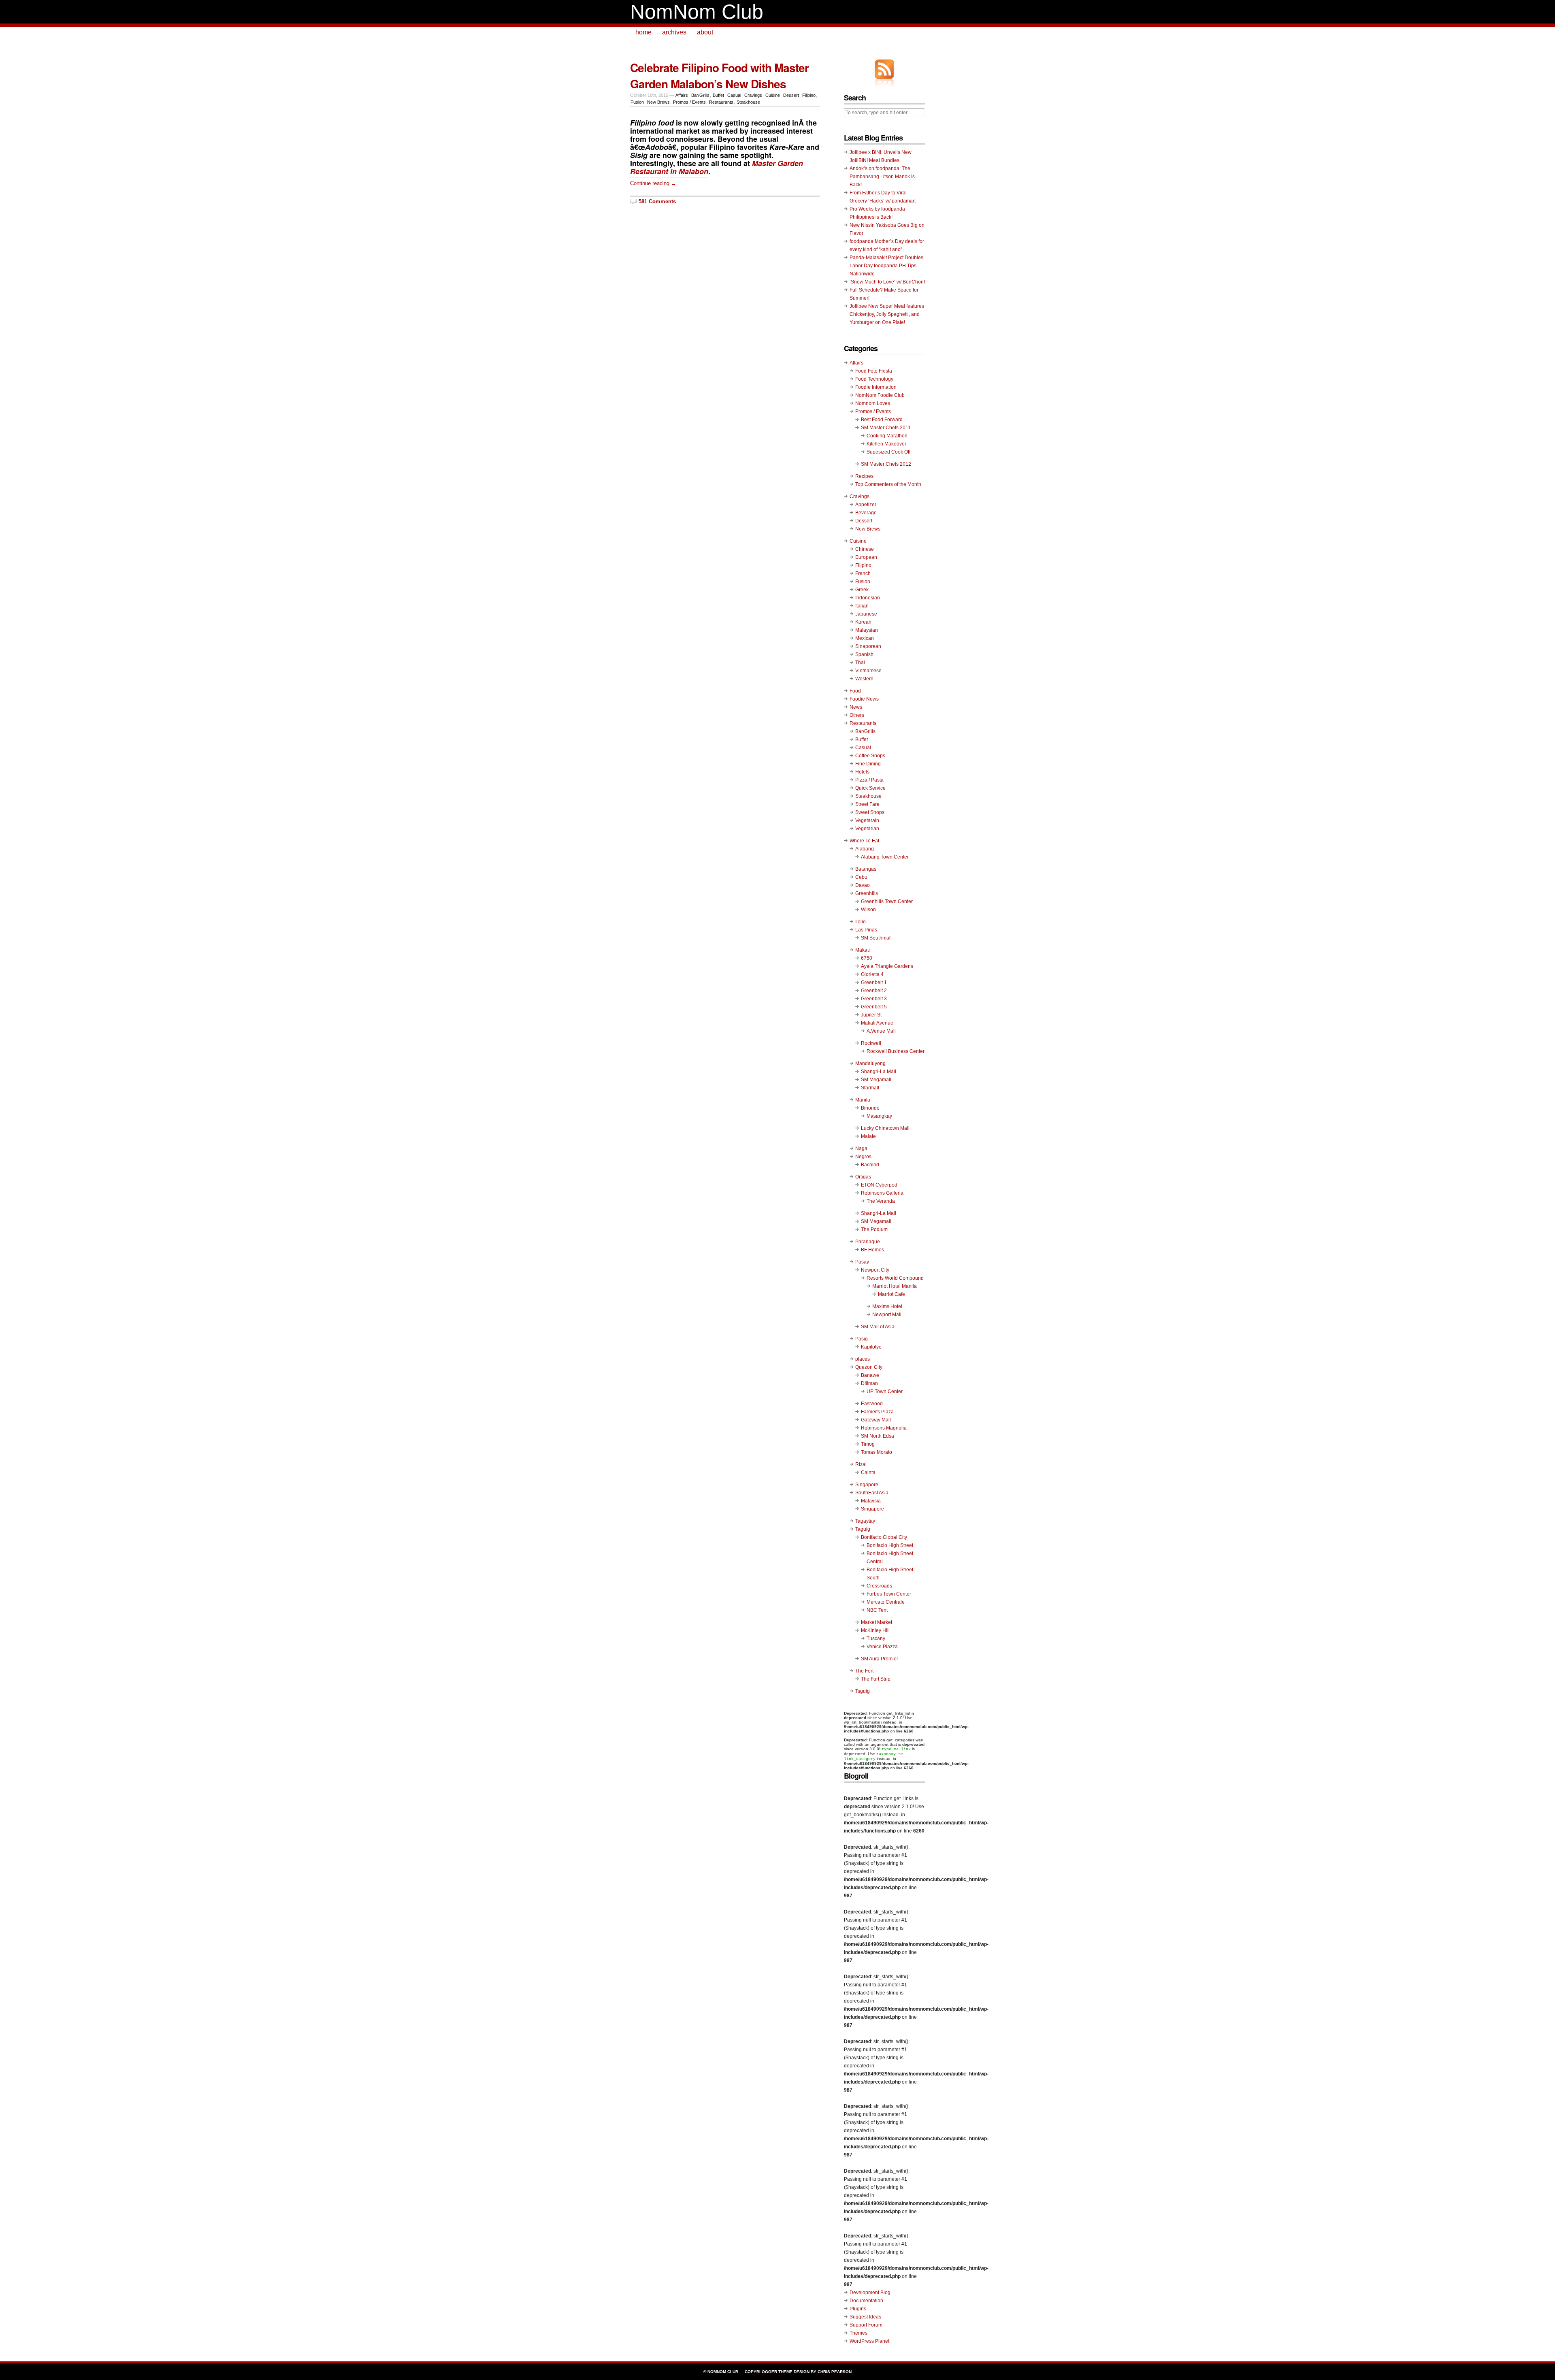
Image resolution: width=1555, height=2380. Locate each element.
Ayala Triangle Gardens (887, 966)
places (863, 1359)
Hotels (862, 772)
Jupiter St (871, 1015)
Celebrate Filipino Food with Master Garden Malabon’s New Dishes (719, 76)
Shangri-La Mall (879, 1072)
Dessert (791, 95)
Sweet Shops (870, 812)
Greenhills (867, 893)
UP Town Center (885, 1391)
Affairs (682, 95)
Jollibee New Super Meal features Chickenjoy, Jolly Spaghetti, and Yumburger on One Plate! (887, 314)
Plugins (858, 2309)
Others (857, 715)
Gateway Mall (876, 1420)
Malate (868, 1136)
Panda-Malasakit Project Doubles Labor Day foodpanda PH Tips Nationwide (886, 266)
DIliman (869, 1383)
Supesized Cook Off (888, 452)
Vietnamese (868, 671)
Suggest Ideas (865, 2317)
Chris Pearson (835, 2372)
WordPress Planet (869, 2341)
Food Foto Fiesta (874, 371)
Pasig (862, 1339)
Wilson (868, 910)
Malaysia (871, 1501)
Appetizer (866, 505)
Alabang (865, 849)
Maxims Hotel (887, 1306)
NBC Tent (877, 1610)
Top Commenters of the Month (888, 484)
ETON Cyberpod (879, 1185)
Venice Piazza (882, 1647)
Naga (861, 1148)
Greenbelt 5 (874, 1007)
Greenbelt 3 (874, 999)
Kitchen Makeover (886, 444)
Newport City (875, 1270)
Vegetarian (867, 829)
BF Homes (872, 1250)
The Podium (874, 1229)
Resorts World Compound (895, 1278)
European (866, 557)
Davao (863, 885)
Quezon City (869, 1367)
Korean (863, 622)
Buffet (718, 95)
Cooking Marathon (887, 436)
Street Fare (867, 804)
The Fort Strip (876, 1679)
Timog (868, 1444)
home (643, 32)
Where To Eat (864, 841)
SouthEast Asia (872, 1493)
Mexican (865, 638)
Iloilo (861, 922)
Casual (734, 95)
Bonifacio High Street (890, 1545)
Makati (863, 950)
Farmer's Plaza (877, 1412)
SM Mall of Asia (878, 1327)
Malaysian (867, 630)
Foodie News (864, 699)
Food (855, 691)
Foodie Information (876, 387)
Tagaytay (865, 1521)
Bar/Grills (700, 95)
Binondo (870, 1108)
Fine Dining (868, 764)
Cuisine (773, 95)
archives (674, 32)
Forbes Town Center (889, 1594)
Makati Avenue (877, 1023)
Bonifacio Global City (884, 1537)
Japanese (866, 614)
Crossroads (879, 1586)
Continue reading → (653, 183)
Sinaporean (868, 646)
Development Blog (870, 2293)
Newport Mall (887, 1315)
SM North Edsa (878, 1436)
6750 (867, 958)
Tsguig (863, 1691)
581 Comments (657, 201)
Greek (862, 590)
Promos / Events (689, 102)
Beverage (866, 513)
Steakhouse (748, 102)
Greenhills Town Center (887, 901)
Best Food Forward (882, 420)
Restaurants (721, 102)
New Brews (658, 102)
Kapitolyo (871, 1347)
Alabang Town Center (885, 857)
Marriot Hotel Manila (895, 1286)
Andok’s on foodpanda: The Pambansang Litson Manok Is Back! (882, 177)
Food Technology (874, 379)
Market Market (877, 1622)
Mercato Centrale (886, 1602)
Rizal (861, 1464)
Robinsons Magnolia (884, 1428)
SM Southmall (876, 938)
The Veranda (881, 1201)
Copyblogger (761, 2372)
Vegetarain (867, 820)
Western (864, 679)
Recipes (864, 476)
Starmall (870, 1088)
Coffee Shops (870, 756)
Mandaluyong (870, 1063)
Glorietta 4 (872, 974)
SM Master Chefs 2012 (886, 464)
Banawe (870, 1375)
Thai (860, 663)
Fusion (637, 102)
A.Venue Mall (881, 1031)
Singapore (867, 1485)
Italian (862, 606)
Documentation (866, 2301)
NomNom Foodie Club (880, 395)
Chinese (865, 549)
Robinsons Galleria (882, 1193)
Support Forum (866, 2325)
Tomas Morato (877, 1452)
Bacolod (870, 1165)
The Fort (864, 1671)
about (705, 32)
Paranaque (868, 1242)
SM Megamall (876, 1080)
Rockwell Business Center (896, 1051)
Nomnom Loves (873, 403)
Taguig (863, 1529)
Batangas (866, 869)
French (863, 573)
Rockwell (871, 1043)
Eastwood (872, 1404)
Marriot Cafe (891, 1294)
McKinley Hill (875, 1630)
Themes (858, 2333)
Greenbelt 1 (874, 982)
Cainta (868, 1472)
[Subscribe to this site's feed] (884, 69)
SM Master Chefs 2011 (886, 428)
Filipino (809, 95)
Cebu (861, 877)
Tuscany (876, 1639)
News (856, 707)
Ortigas (863, 1177)
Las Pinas (866, 930)
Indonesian (868, 598)
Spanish (864, 654)
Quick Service (870, 788)
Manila (863, 1100)
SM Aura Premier (880, 1659)
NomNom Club (697, 12)
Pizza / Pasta (869, 780)
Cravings (753, 95)
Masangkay (879, 1116)
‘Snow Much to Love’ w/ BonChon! (887, 282)
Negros (863, 1157)
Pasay (862, 1262)
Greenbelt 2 (874, 991)
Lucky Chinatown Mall (885, 1128)
